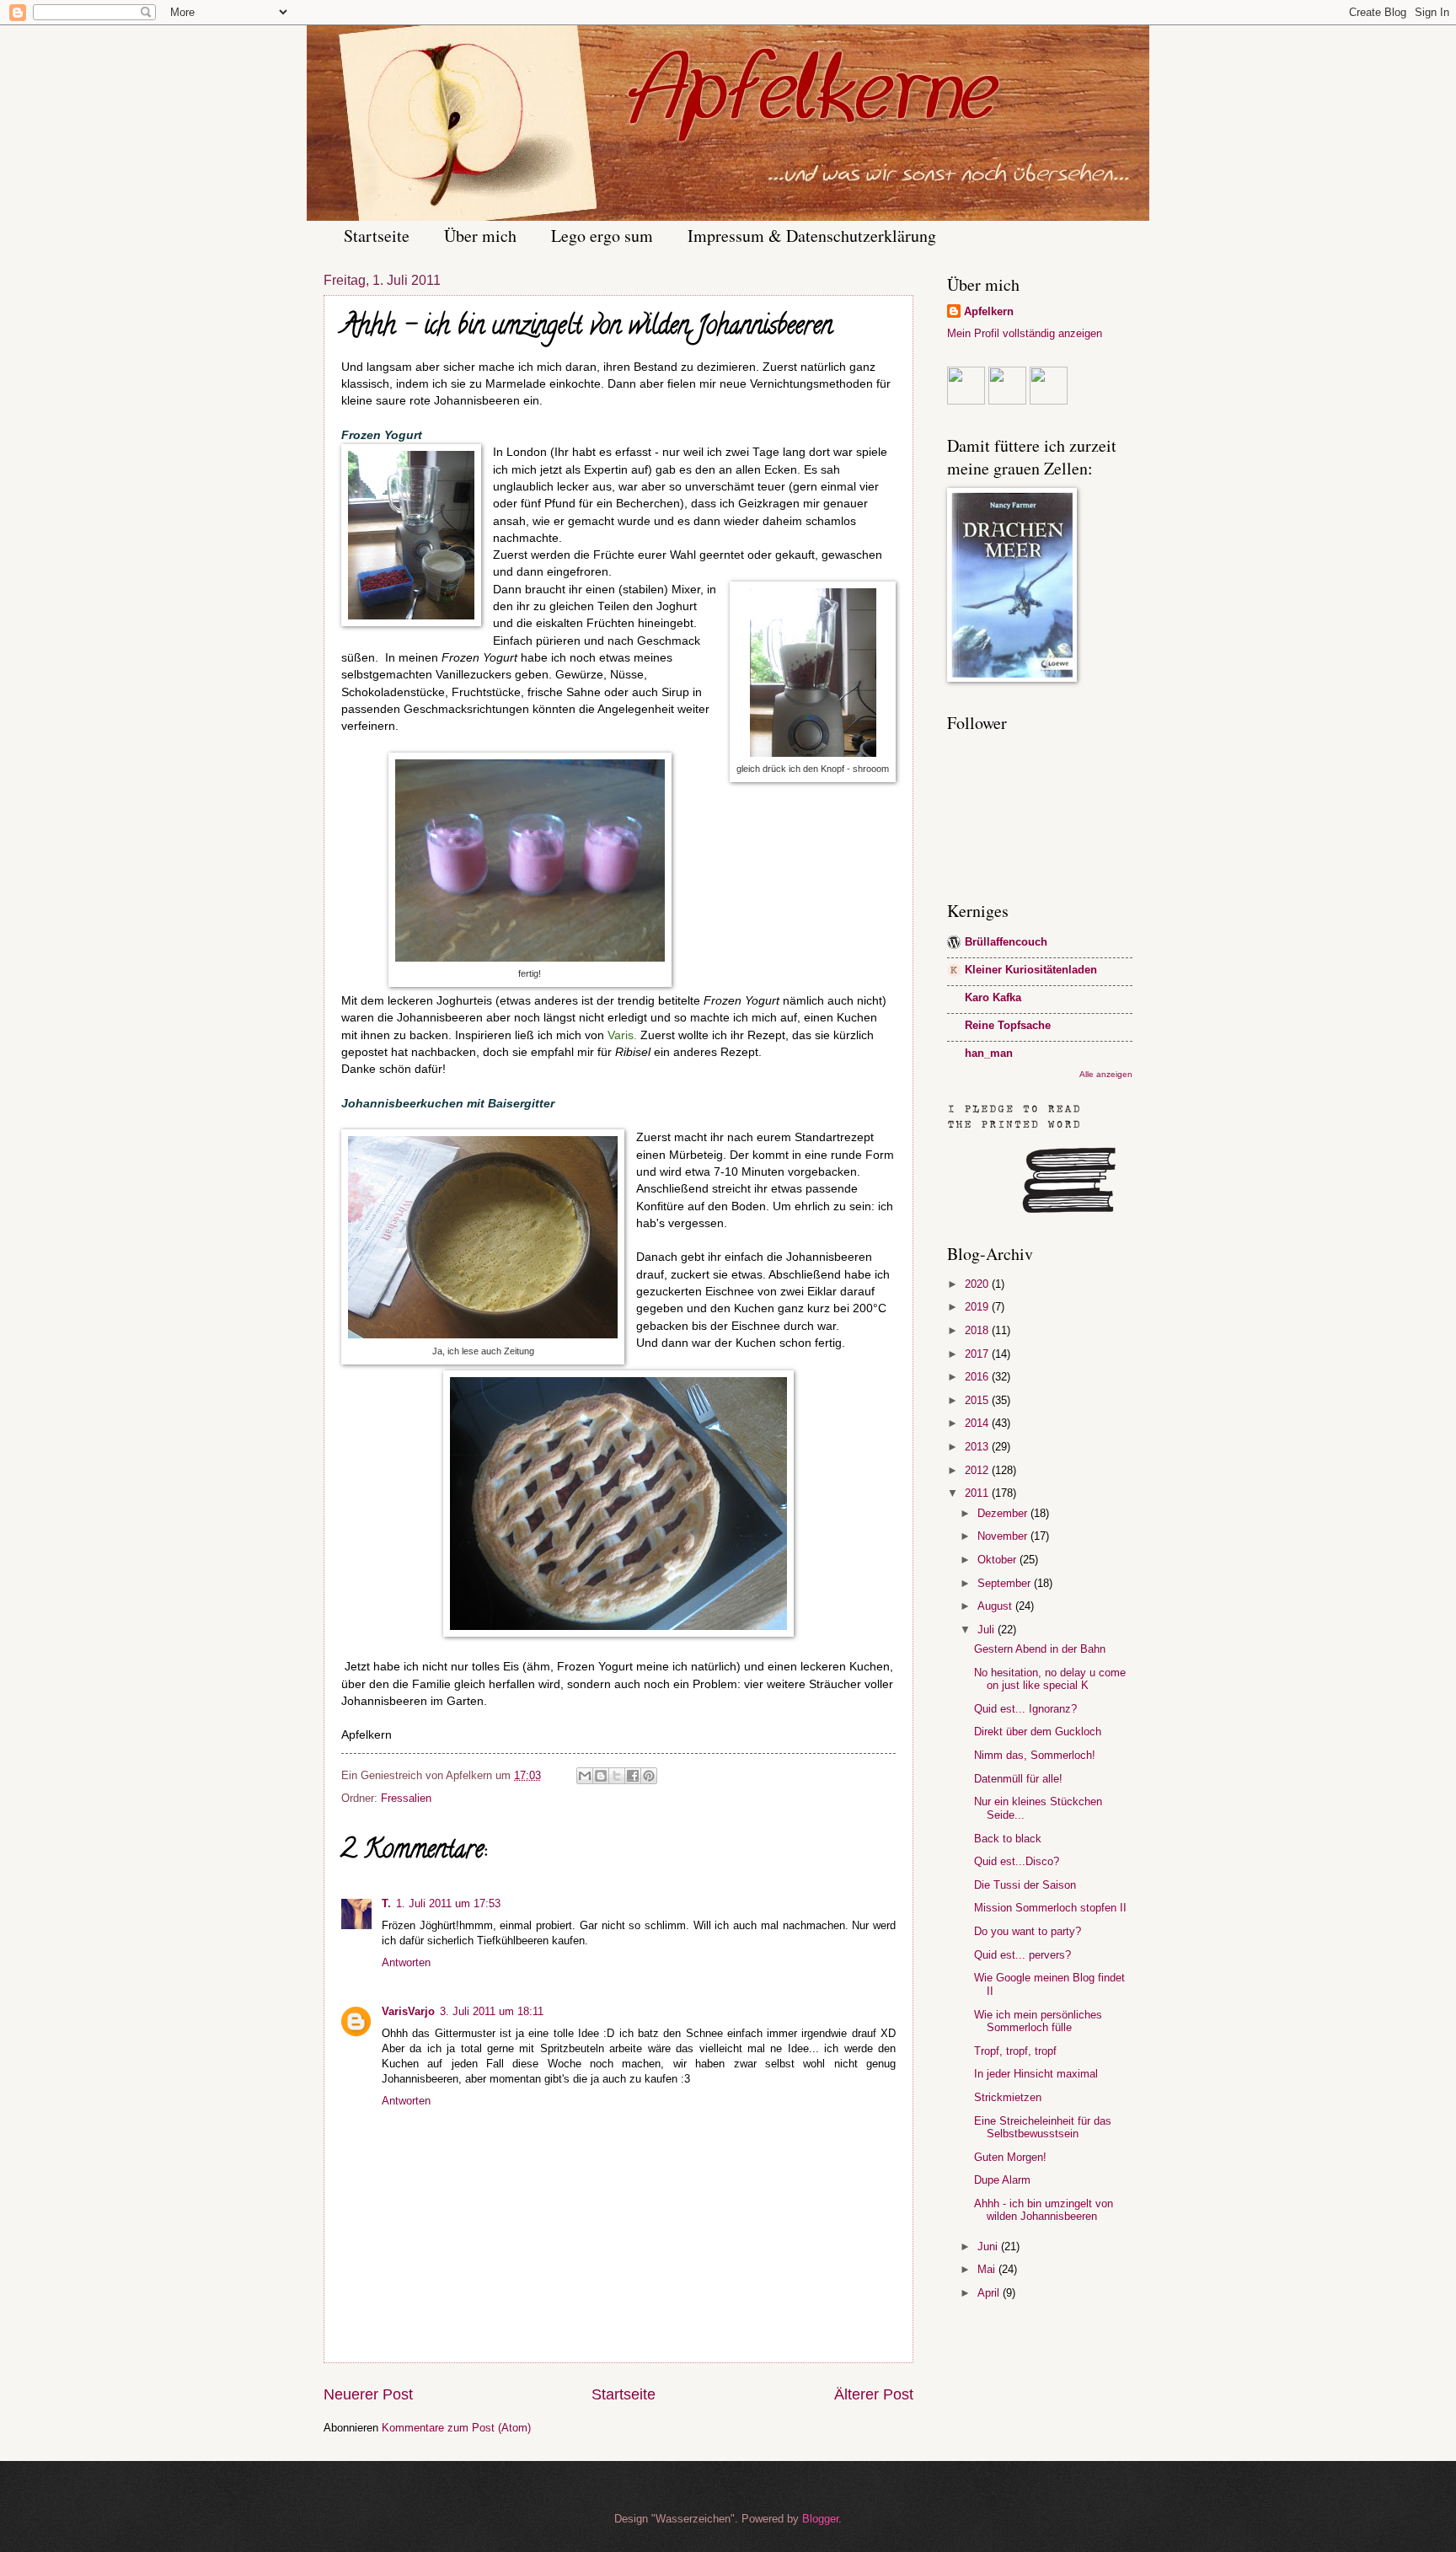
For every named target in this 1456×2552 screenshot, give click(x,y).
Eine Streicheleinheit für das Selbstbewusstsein (1043, 2127)
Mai (988, 2269)
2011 (978, 1493)
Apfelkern (989, 311)
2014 (978, 1423)
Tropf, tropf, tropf (1015, 2051)
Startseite (377, 236)
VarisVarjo (408, 2011)
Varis (621, 1035)
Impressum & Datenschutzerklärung (812, 236)
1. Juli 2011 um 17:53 (448, 1903)
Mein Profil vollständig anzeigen (1025, 333)
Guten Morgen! (1010, 2157)
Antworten (406, 1962)
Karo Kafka (993, 997)
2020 (978, 1284)
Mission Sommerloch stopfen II (1050, 1908)
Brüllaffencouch (1006, 942)
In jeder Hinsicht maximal (1036, 2074)
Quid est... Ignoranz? (1025, 1709)
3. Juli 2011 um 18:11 (492, 2011)
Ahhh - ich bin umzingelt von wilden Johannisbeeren (1044, 2210)
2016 (978, 1377)
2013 (978, 1447)
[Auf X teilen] (617, 1776)
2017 (978, 1354)
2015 (978, 1400)
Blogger (820, 2519)
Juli (988, 1630)
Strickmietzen (1008, 2097)
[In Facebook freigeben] (633, 1776)
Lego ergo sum (602, 236)
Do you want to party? (1028, 1931)
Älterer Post (874, 2394)
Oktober (998, 1560)
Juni (989, 2246)
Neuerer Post (368, 2394)
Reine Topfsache (1008, 1025)
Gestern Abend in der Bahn (1040, 1649)
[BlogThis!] (601, 1776)
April (990, 2293)
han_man (989, 1053)
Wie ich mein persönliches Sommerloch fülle (1038, 2021)
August (996, 1606)
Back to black (1008, 1839)
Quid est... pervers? (1022, 1955)
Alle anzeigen (1106, 1074)
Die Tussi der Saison (1025, 1885)
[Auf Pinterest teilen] (649, 1776)
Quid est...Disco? (1017, 1861)
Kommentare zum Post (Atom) (456, 2428)
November (1004, 1536)
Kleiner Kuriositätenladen (1031, 970)
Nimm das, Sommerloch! (1035, 1755)
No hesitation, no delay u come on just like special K (1050, 1679)
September (1006, 1583)
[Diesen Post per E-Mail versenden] (585, 1776)
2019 (978, 1307)
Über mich (480, 236)
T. (386, 1903)
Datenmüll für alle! (1018, 1779)
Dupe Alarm (1002, 2180)
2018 (978, 1330)
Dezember (1004, 1513)
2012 (978, 1470)
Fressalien (406, 1798)
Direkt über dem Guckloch (1038, 1732)
